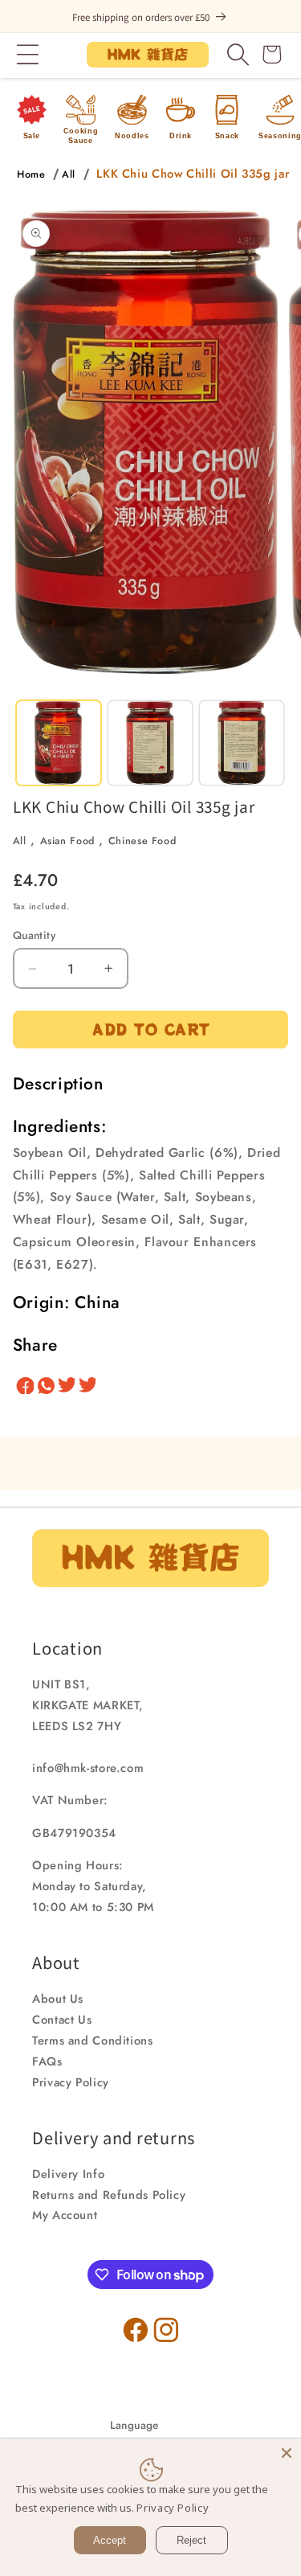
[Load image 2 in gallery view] (150, 743)
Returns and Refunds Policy (109, 2195)
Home (31, 174)
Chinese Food (142, 841)
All (69, 174)
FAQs (47, 2061)
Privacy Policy (71, 2082)
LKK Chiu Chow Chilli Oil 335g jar (193, 174)
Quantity (34, 935)
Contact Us (62, 2020)
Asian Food (67, 841)
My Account (65, 2215)
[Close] (287, 2453)
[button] (28, 55)
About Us (58, 1999)
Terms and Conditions (93, 2041)
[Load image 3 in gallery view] (242, 743)
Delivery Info (68, 2174)
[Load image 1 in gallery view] (59, 743)
